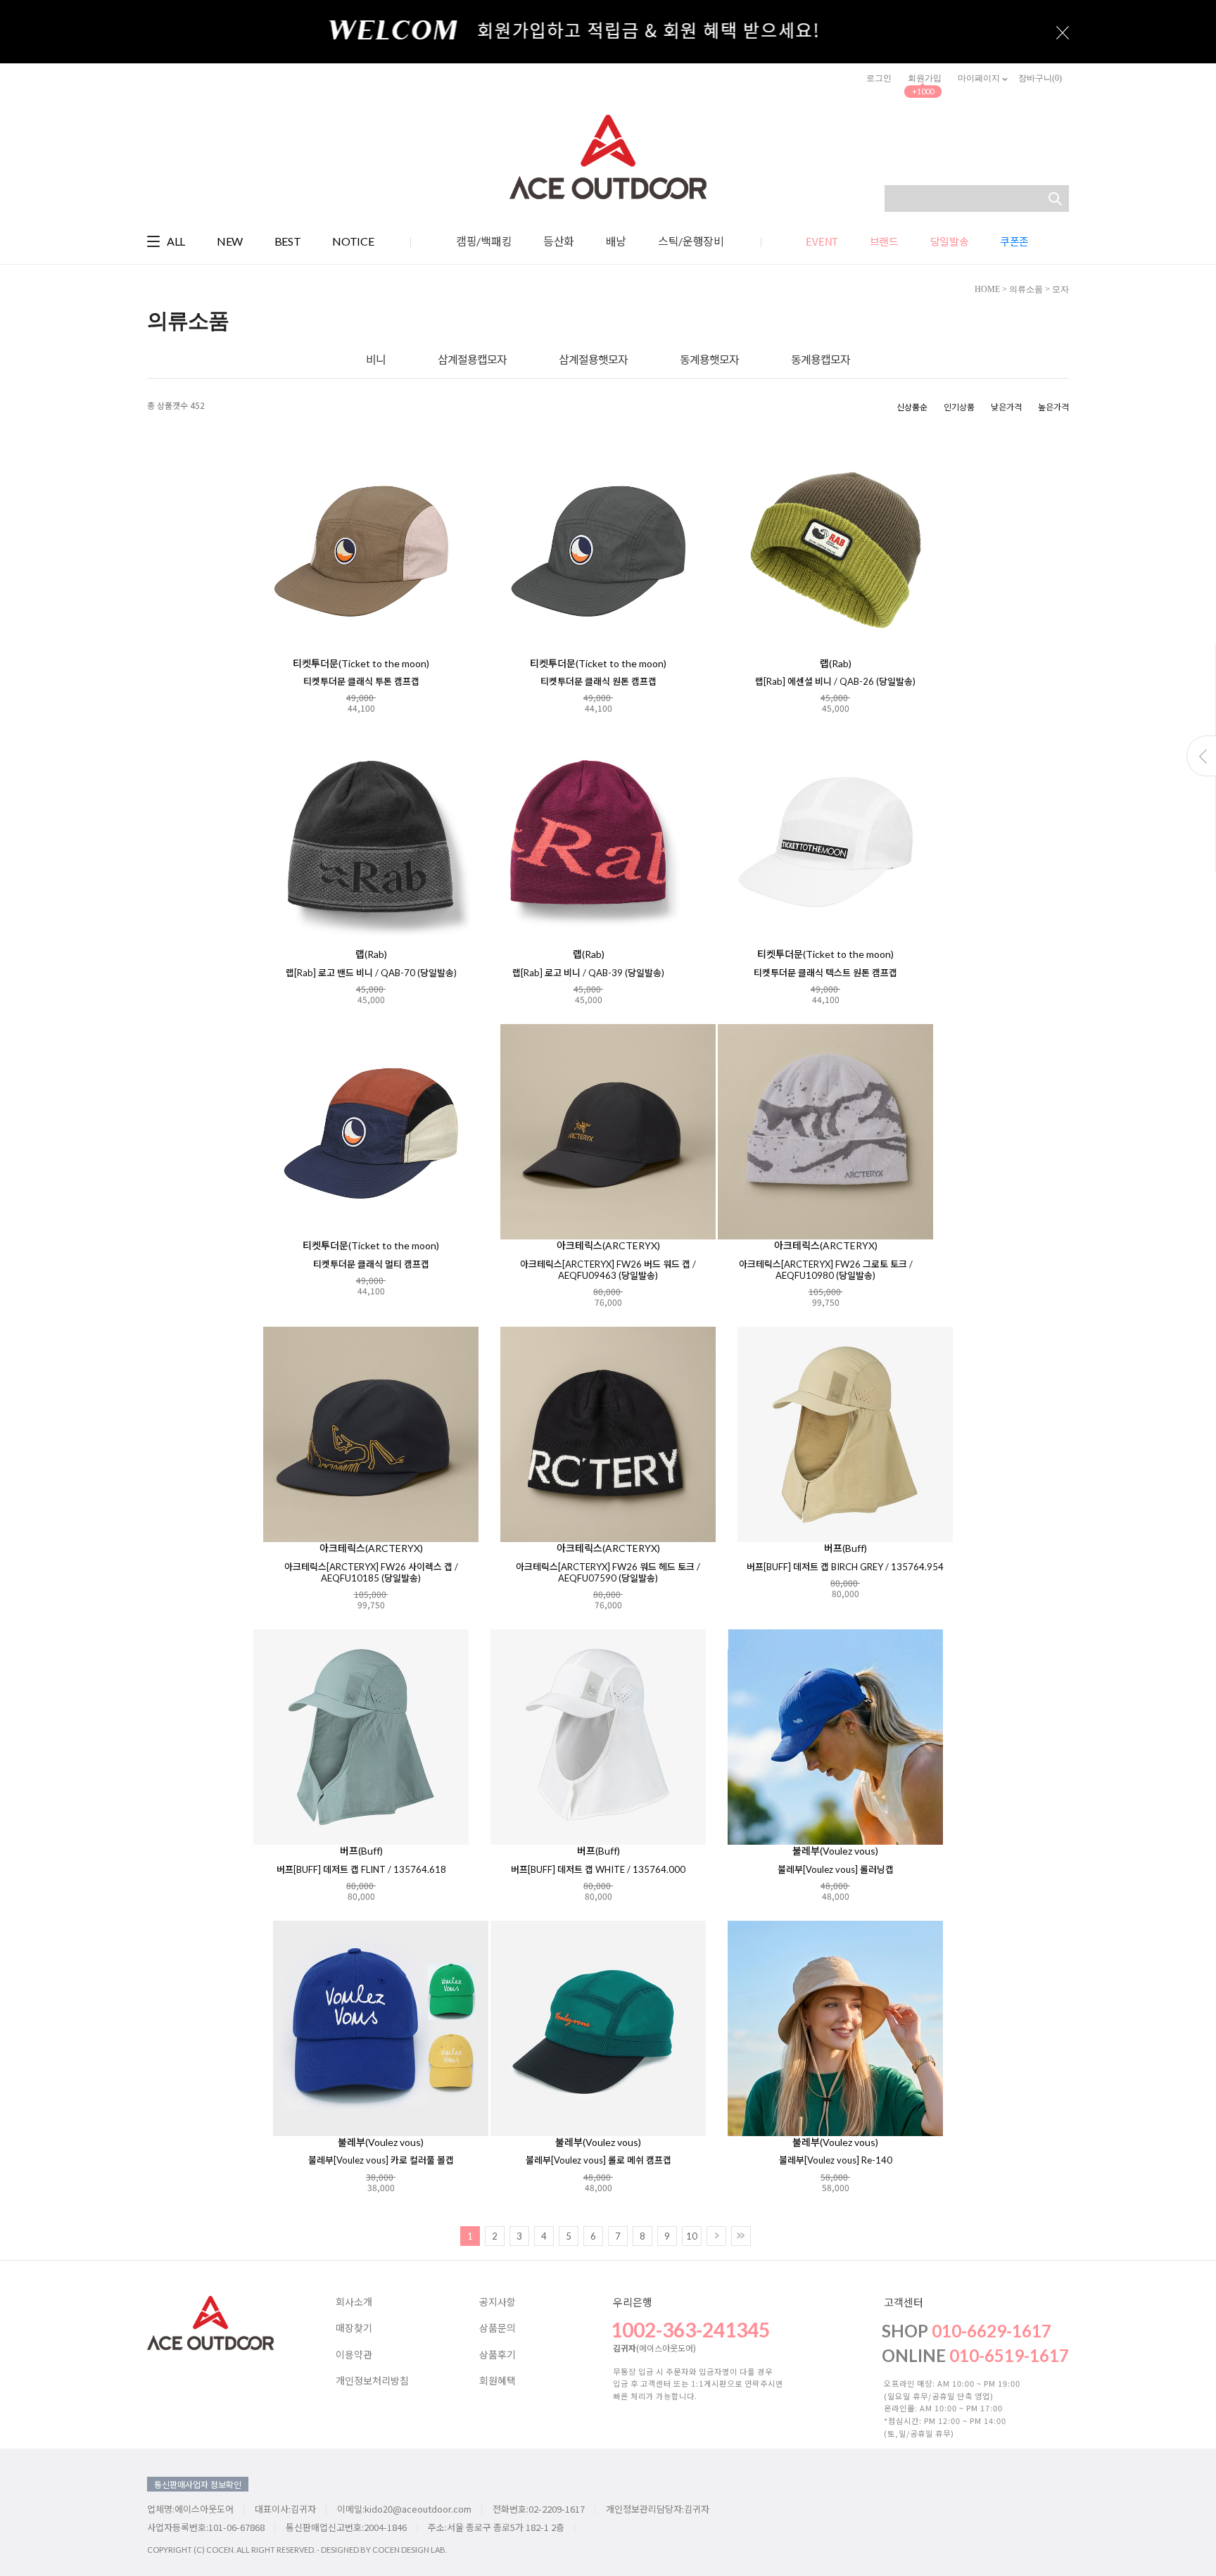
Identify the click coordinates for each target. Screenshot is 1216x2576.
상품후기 (498, 2355)
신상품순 (912, 406)
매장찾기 (354, 2328)
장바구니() (1040, 78)
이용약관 (354, 2355)
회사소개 (354, 2302)
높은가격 (1053, 406)
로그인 (879, 78)
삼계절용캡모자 (472, 359)
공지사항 (498, 2302)
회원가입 (925, 78)
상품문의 (498, 2328)
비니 (376, 359)
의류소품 (1026, 289)
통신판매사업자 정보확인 (198, 2484)
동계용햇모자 (709, 359)
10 (692, 2236)
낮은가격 (1006, 406)
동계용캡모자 (821, 359)
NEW (230, 241)
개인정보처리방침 (372, 2381)
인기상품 (959, 406)
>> (741, 2236)
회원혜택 (498, 2381)
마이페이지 (980, 78)
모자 (1060, 289)
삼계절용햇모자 (593, 359)
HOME (987, 289)
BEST (288, 241)
